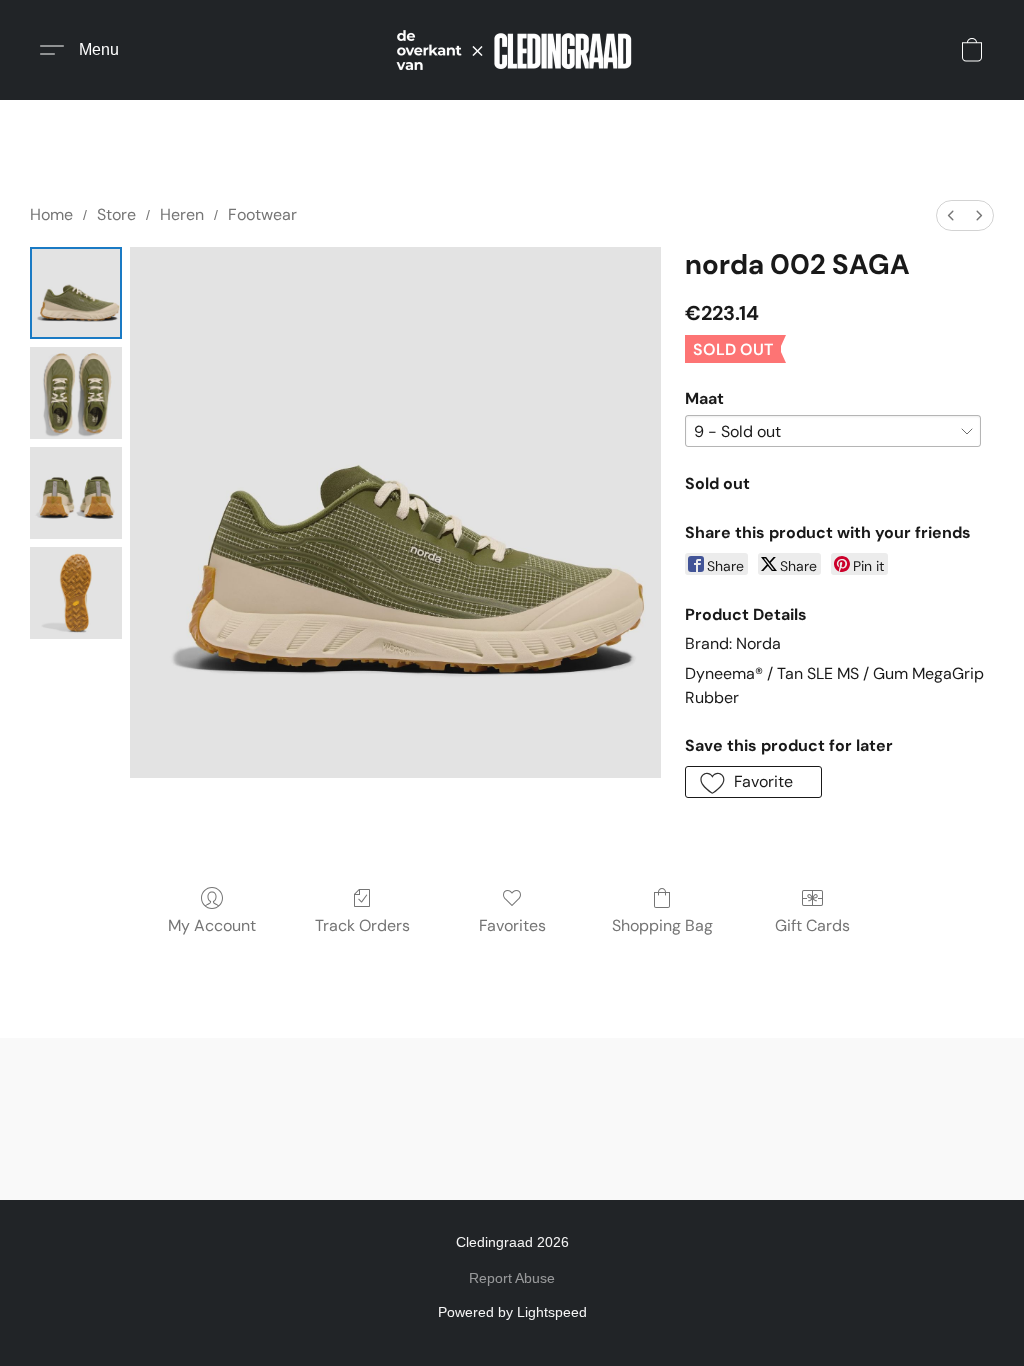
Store (116, 214)
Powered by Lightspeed (512, 1312)
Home (51, 214)
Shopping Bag (662, 925)
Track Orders (362, 925)
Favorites (512, 925)
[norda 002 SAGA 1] (76, 393)
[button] (512, 50)
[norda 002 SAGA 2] (76, 493)
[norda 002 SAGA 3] (76, 593)
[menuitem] (951, 215)
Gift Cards (812, 925)
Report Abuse (512, 1278)
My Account (212, 925)
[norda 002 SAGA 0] (76, 293)
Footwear (262, 214)
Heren (182, 214)
